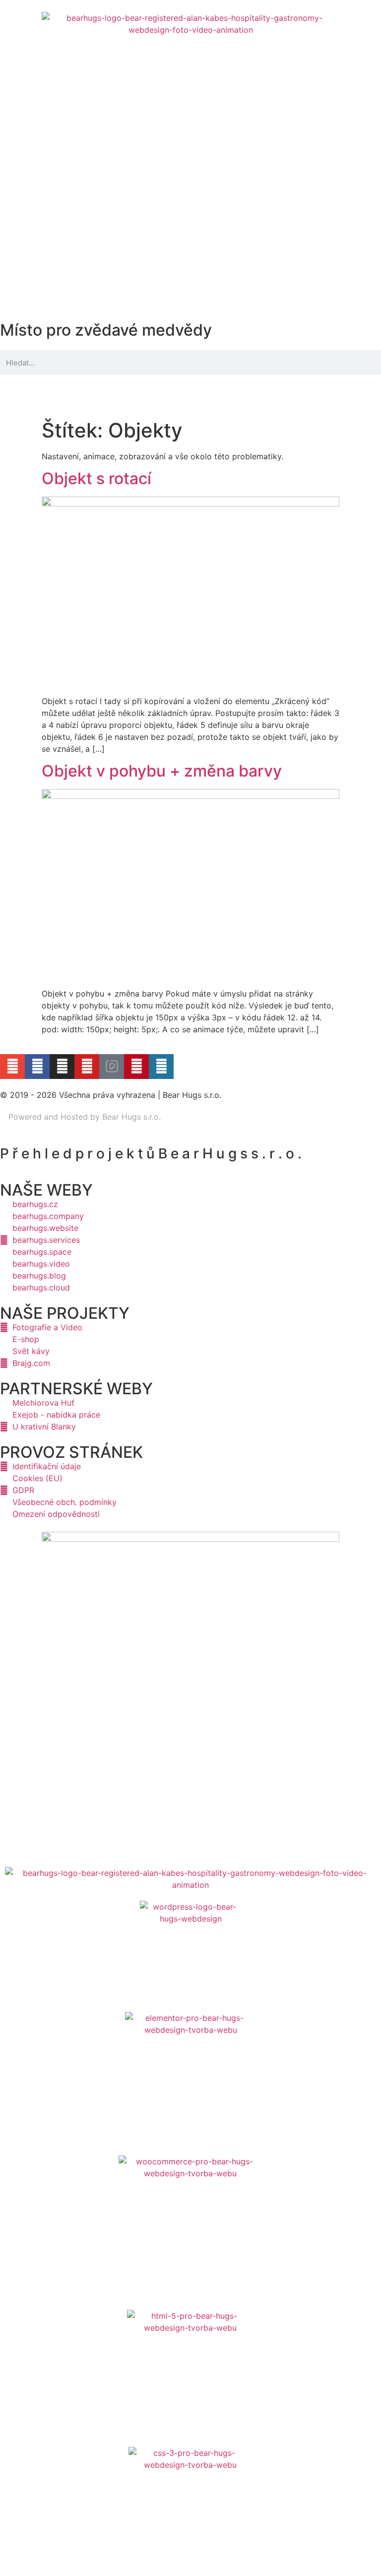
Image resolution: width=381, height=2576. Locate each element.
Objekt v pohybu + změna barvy (162, 771)
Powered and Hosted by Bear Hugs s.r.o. (83, 1117)
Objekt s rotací (96, 478)
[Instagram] (62, 1067)
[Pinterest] (136, 1067)
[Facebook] (37, 1067)
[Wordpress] (161, 1067)
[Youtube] (87, 1067)
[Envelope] (12, 1067)
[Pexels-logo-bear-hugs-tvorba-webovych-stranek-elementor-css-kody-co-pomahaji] (112, 1067)
